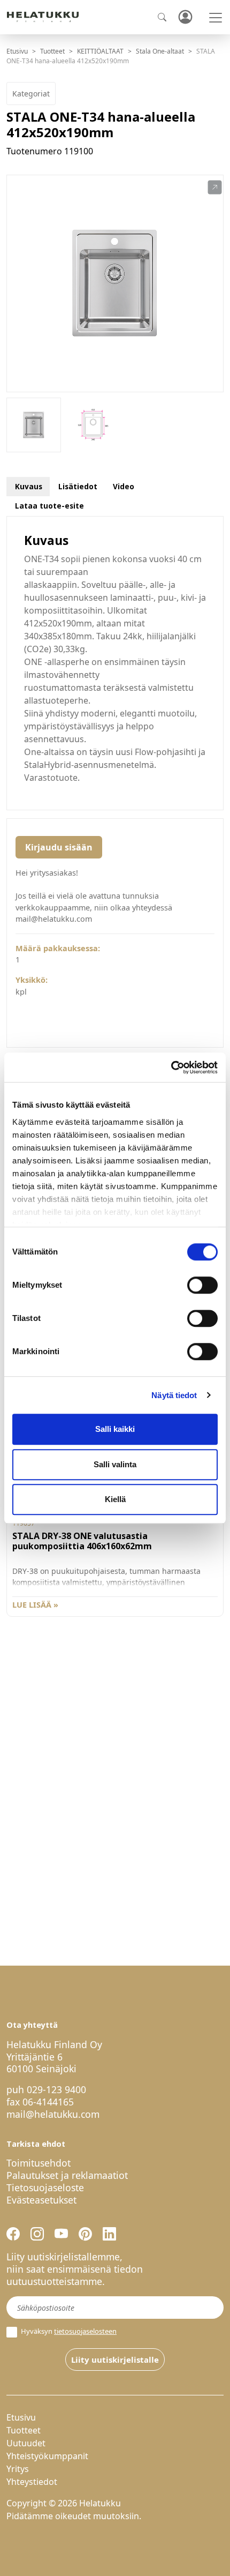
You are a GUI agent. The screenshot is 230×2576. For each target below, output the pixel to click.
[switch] (202, 1285)
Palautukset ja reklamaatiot (67, 2175)
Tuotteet (52, 51)
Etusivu (17, 51)
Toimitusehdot (39, 2163)
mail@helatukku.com (53, 2114)
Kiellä (115, 1499)
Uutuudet (26, 2443)
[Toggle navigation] (216, 18)
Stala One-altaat (160, 51)
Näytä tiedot (174, 1395)
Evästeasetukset (41, 2200)
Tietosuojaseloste (45, 2187)
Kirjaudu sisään (59, 847)
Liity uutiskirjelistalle (115, 2360)
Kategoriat (31, 94)
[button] (215, 188)
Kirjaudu (185, 17)
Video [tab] (124, 486)
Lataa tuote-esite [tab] (49, 506)
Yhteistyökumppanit (47, 2456)
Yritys (18, 2469)
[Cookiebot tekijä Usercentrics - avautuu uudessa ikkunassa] (171, 1067)
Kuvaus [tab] (29, 486)
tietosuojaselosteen (85, 2331)
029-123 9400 (56, 2089)
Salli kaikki (115, 1429)
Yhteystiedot (32, 2482)
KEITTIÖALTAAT (100, 51)
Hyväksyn (68, 2331)
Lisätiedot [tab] (78, 486)
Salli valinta (115, 1464)
